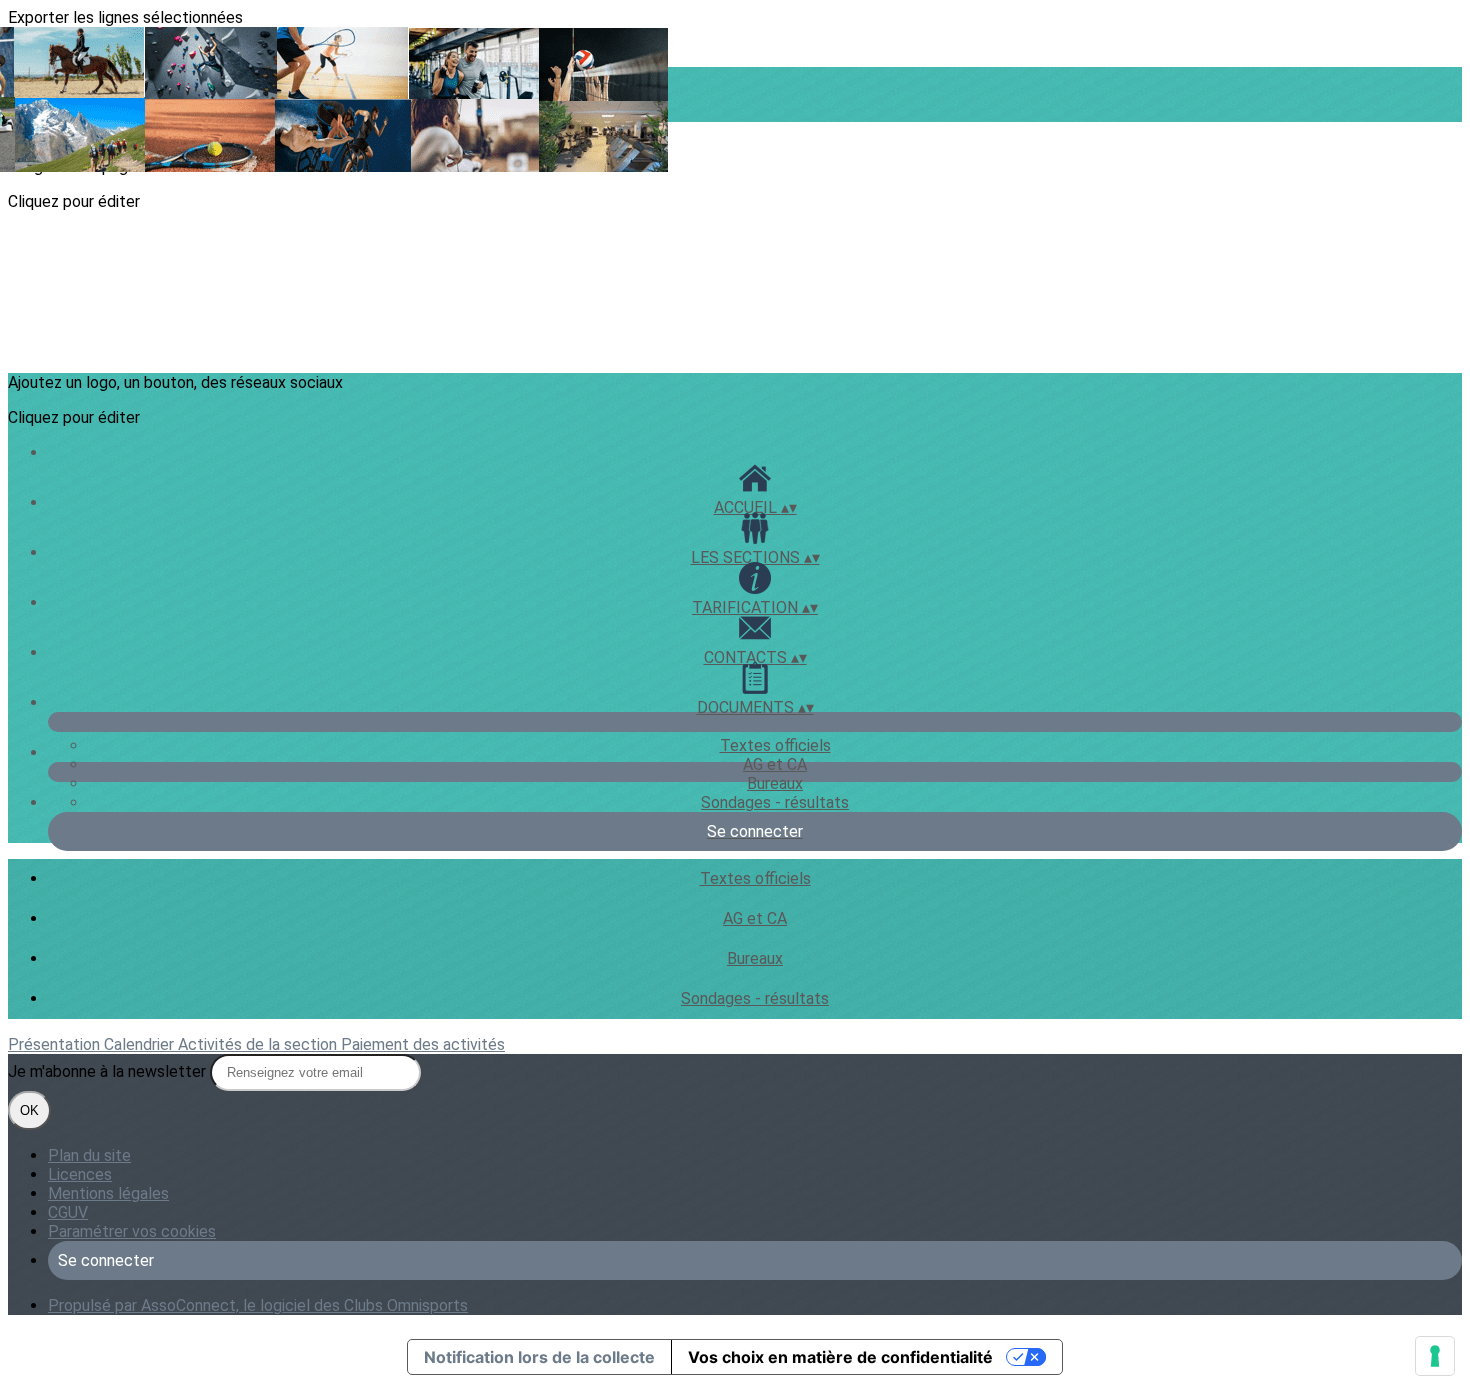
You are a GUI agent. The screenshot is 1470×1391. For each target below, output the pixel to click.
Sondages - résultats (775, 802)
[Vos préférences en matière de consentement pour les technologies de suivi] (1435, 1356)
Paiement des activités (423, 1044)
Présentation (56, 1044)
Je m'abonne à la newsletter (109, 1071)
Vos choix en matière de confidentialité (840, 1357)
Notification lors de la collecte (539, 1357)
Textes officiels (775, 745)
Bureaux (775, 783)
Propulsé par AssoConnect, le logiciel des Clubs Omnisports (258, 1305)
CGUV (68, 1212)
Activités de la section (259, 1044)
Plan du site (89, 1155)
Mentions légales (108, 1193)
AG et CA (775, 764)
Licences (80, 1174)
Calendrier (141, 1044)
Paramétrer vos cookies (132, 1231)
